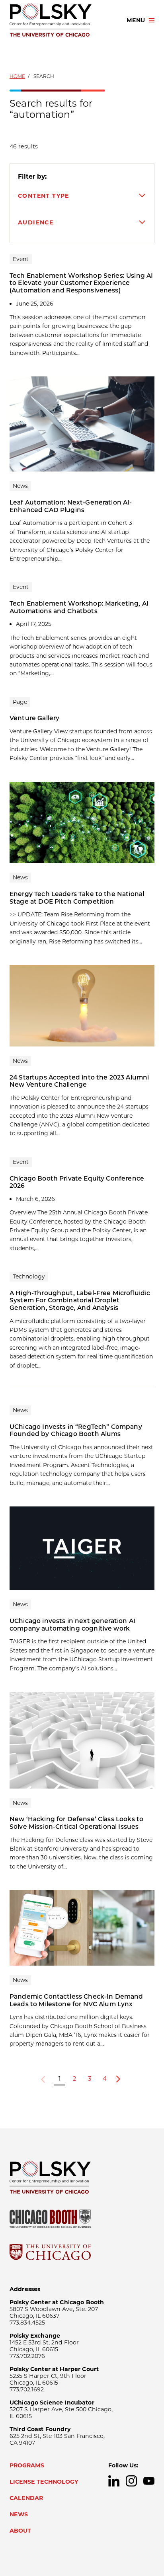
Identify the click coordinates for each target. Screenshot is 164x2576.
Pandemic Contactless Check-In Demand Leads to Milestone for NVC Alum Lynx (76, 2000)
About (20, 2531)
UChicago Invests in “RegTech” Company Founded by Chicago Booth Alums (76, 1430)
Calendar (26, 2498)
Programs (27, 2465)
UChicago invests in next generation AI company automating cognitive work (72, 1625)
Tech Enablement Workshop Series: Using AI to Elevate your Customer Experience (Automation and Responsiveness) (81, 283)
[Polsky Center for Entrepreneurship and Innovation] (61, 20)
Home (17, 76)
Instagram (131, 2481)
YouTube (149, 2481)
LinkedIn (114, 2481)
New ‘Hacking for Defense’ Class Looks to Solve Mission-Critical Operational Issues (76, 1823)
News (19, 2514)
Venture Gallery (34, 718)
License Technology (44, 2482)
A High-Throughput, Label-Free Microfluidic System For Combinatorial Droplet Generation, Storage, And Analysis (80, 1300)
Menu (136, 20)
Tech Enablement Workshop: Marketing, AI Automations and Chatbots (79, 607)
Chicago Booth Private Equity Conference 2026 (77, 1182)
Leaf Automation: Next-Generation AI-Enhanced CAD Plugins (71, 506)
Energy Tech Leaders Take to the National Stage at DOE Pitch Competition (77, 898)
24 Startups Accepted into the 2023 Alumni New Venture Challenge (79, 1081)
